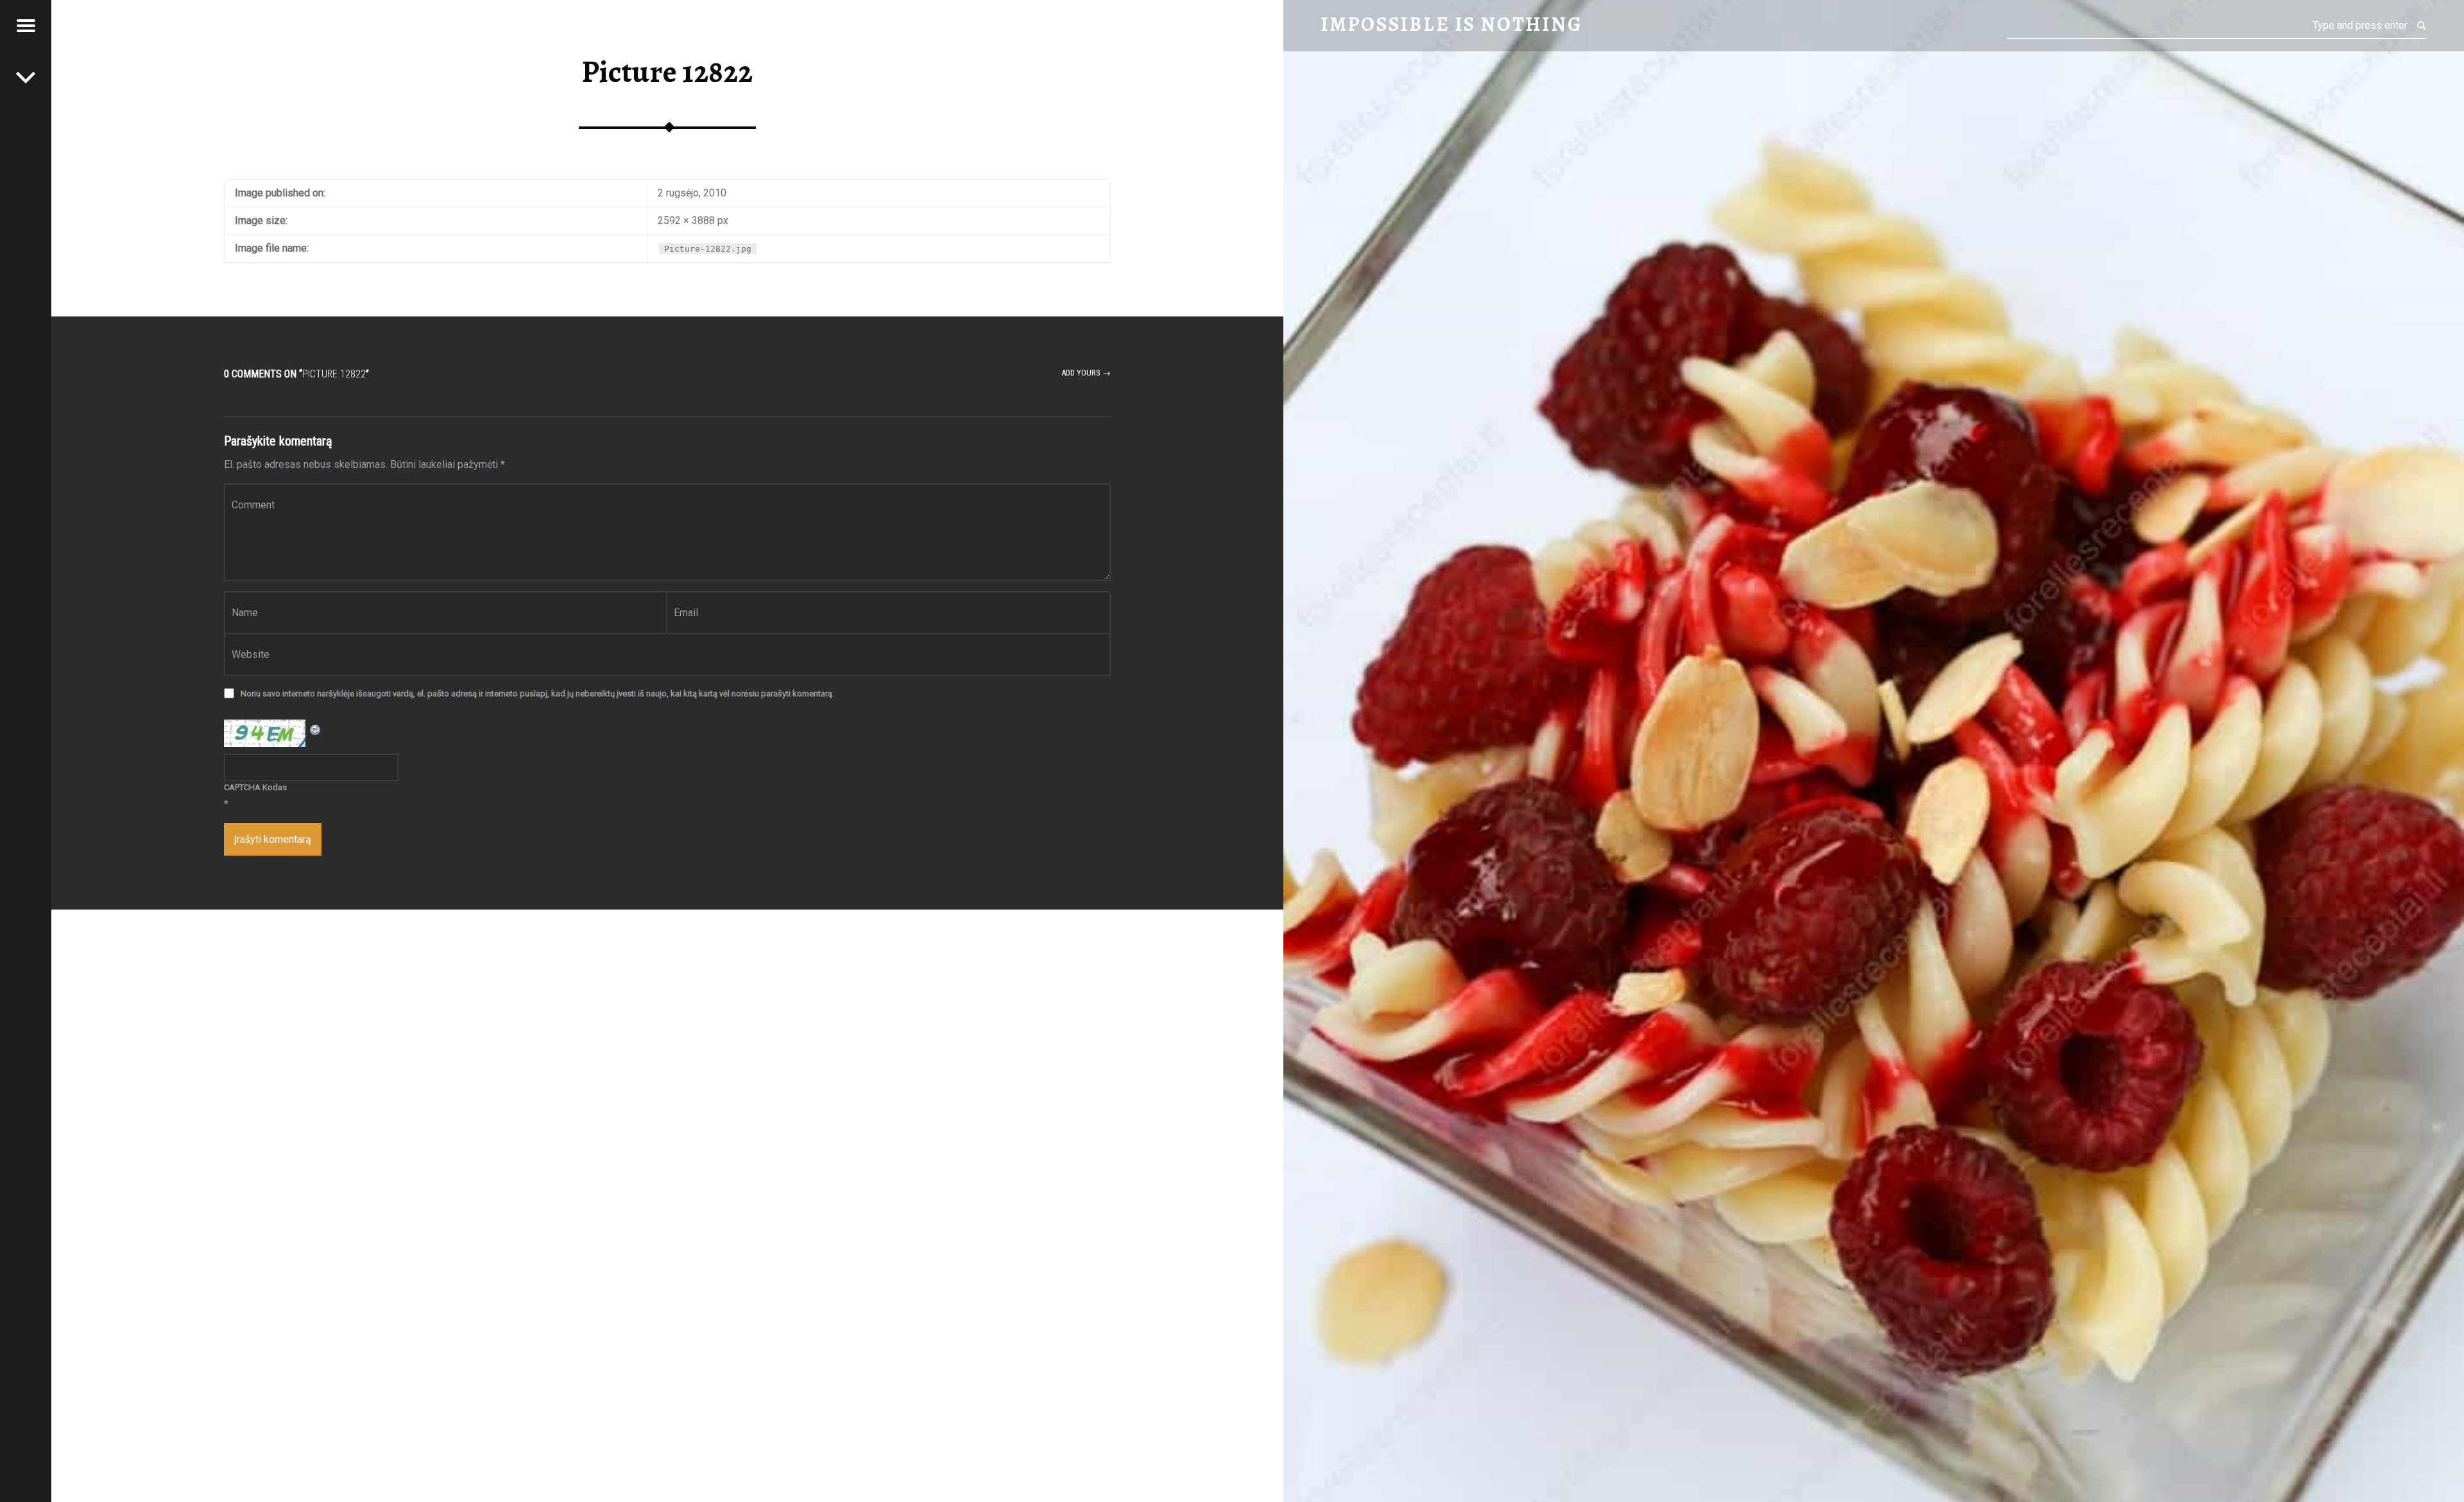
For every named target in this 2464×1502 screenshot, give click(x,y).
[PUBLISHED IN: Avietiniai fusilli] (26, 77)
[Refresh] (316, 728)
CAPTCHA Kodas (255, 787)
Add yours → (1086, 373)
